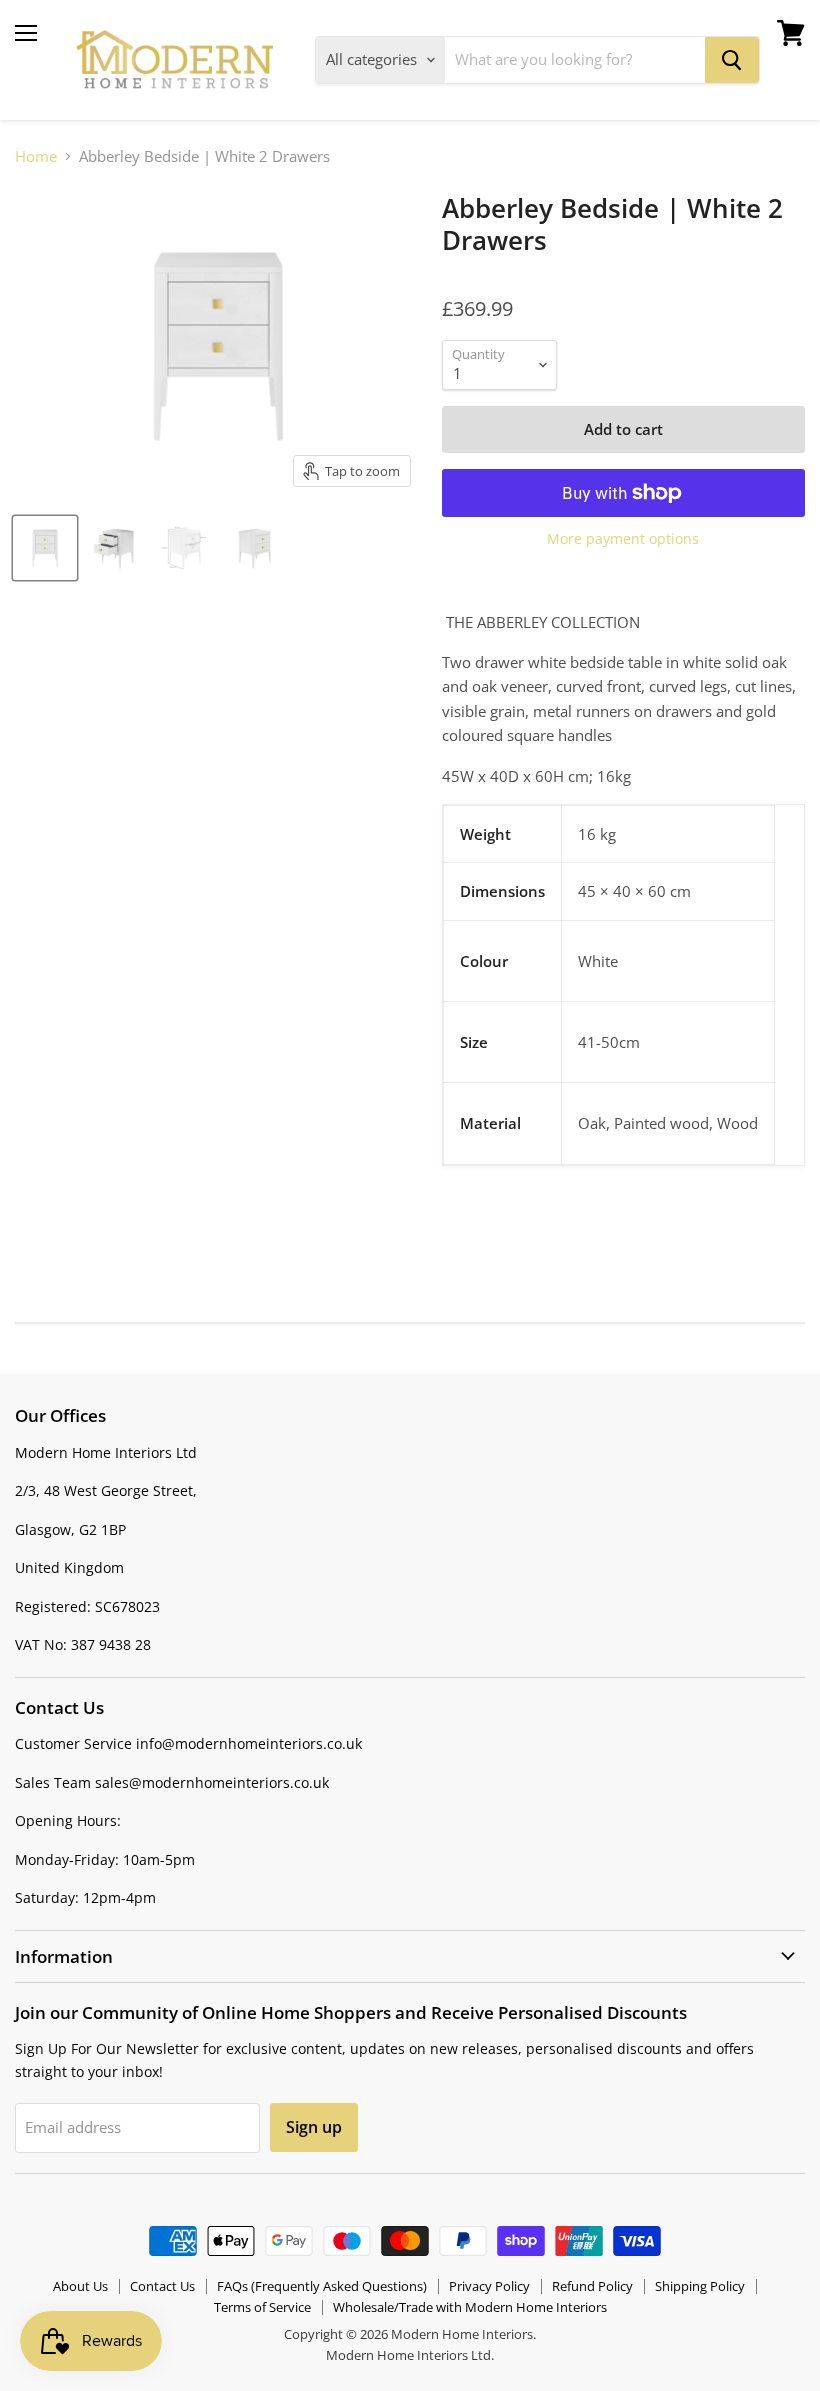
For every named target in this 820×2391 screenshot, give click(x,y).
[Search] (732, 60)
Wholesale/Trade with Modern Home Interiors (470, 2307)
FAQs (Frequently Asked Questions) (322, 2286)
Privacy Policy (489, 2286)
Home (36, 156)
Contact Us (162, 2286)
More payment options (623, 539)
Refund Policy (592, 2286)
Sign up (314, 2127)
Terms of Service (262, 2307)
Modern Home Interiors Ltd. (410, 2355)
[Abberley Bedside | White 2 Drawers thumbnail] (45, 548)
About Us (80, 2286)
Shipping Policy (700, 2286)
